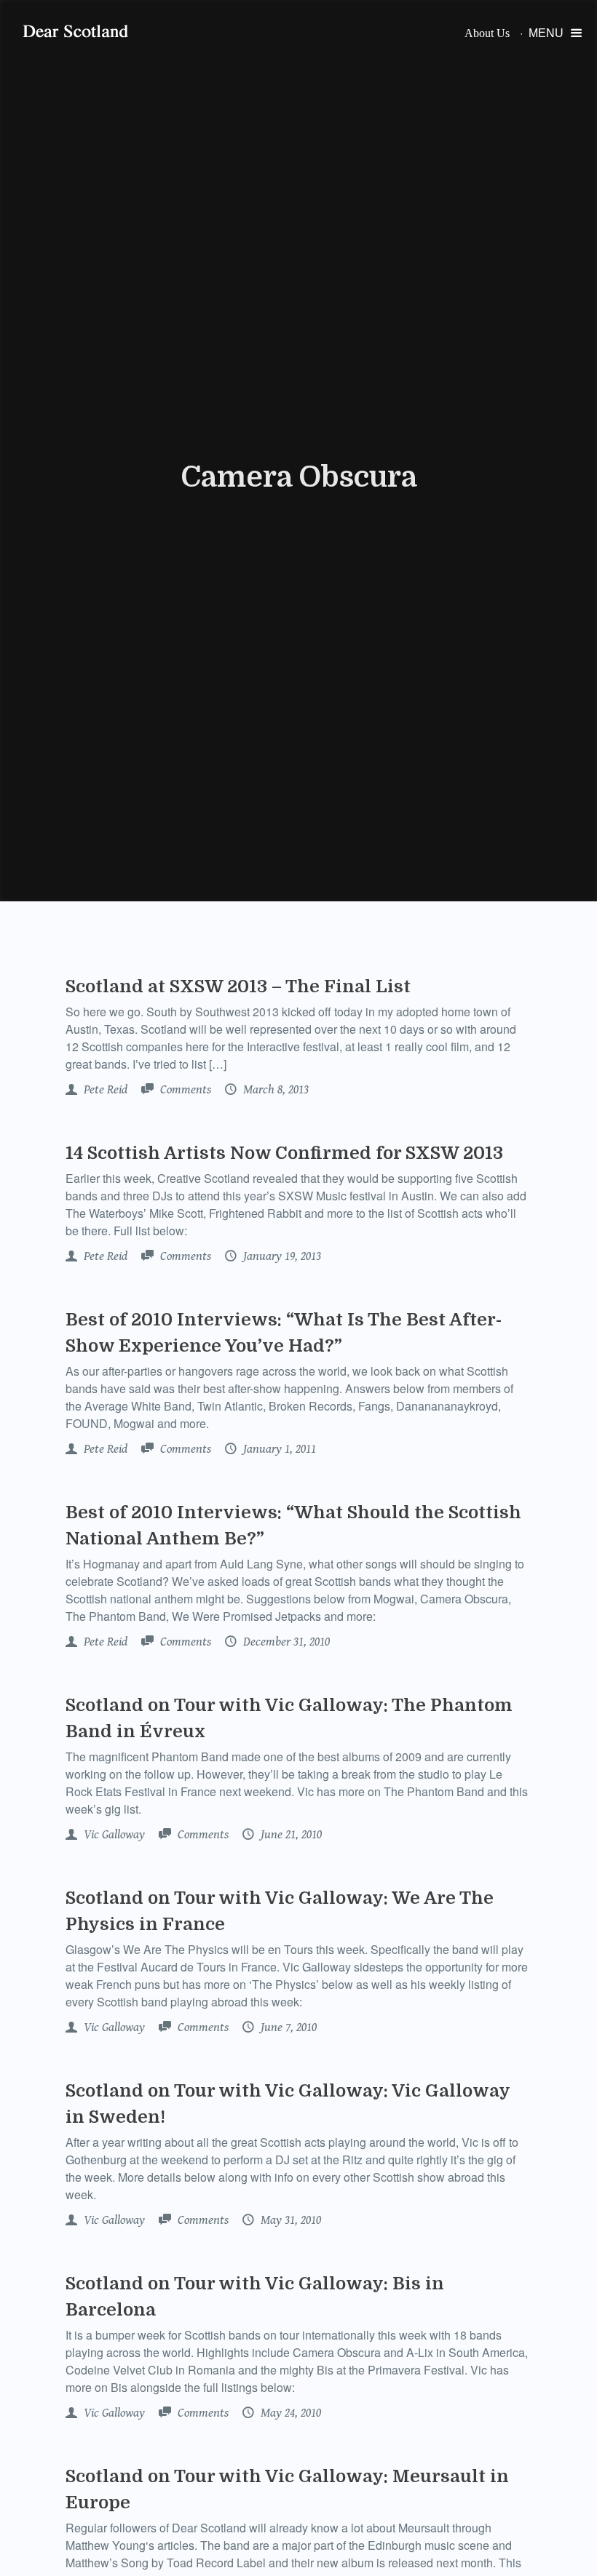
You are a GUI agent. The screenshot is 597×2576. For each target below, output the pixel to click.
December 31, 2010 (285, 1642)
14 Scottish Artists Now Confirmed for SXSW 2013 (284, 1153)
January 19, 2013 (281, 1256)
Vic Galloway (113, 1835)
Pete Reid (104, 1090)
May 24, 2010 (289, 2413)
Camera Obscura (299, 477)
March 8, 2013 (274, 1090)
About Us (487, 33)
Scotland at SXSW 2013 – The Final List (238, 986)
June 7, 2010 (287, 2027)
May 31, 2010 (289, 2220)
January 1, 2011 (278, 1449)
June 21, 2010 (290, 1835)
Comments (184, 1090)
